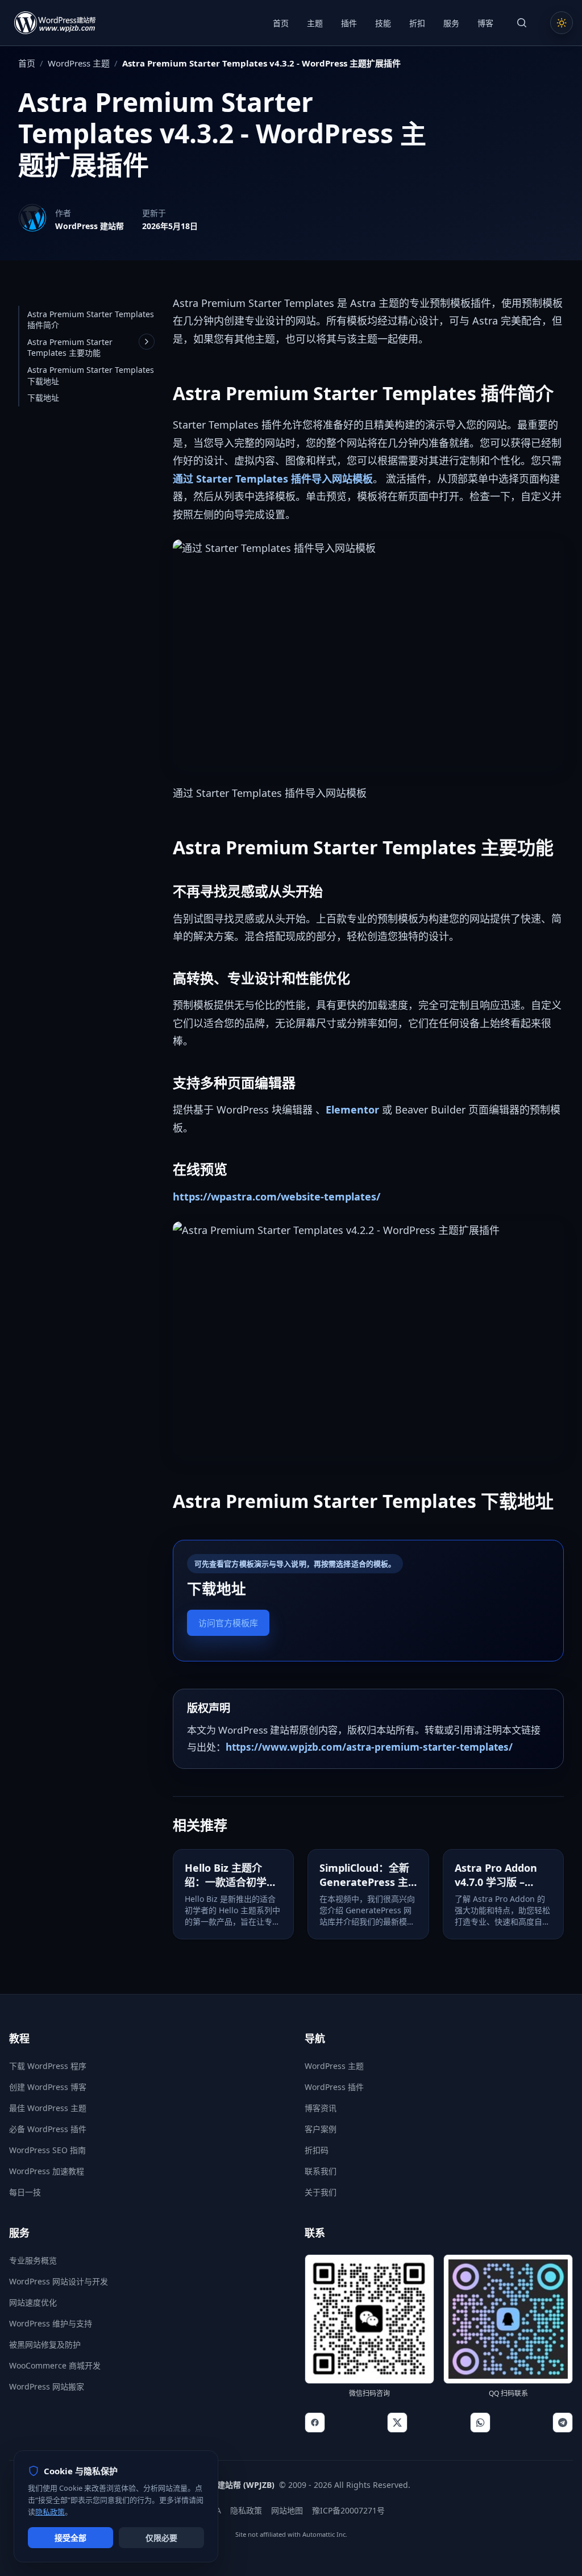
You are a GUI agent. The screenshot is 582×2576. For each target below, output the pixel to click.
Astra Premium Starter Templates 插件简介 (91, 320)
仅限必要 (161, 2538)
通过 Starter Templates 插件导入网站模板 (273, 479)
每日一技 (25, 2192)
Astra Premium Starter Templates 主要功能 (70, 348)
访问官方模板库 (228, 1623)
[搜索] (522, 23)
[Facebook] (315, 2423)
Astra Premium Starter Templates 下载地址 (91, 375)
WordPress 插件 (334, 2087)
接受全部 (70, 2538)
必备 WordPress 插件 (48, 2129)
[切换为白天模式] (562, 23)
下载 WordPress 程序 (48, 2066)
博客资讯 (321, 2108)
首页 (281, 23)
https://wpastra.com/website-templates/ (277, 1196)
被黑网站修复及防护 (45, 2344)
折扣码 (317, 2150)
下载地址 (43, 398)
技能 (383, 23)
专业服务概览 (33, 2260)
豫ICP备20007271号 (348, 2510)
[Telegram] (563, 2423)
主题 (315, 23)
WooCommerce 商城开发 (55, 2365)
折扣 (417, 23)
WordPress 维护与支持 (51, 2323)
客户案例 (321, 2129)
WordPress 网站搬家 (47, 2386)
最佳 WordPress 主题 (48, 2108)
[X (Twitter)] (397, 2423)
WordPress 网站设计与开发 (59, 2281)
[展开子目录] (147, 342)
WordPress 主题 (79, 63)
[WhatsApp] (480, 2423)
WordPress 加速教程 (47, 2171)
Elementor (352, 1110)
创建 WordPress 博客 (48, 2087)
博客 (485, 23)
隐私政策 (246, 2510)
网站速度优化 (33, 2302)
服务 (451, 23)
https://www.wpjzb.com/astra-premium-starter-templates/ (369, 1747)
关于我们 (321, 2192)
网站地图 (287, 2510)
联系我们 (321, 2171)
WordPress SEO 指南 (47, 2150)
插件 (349, 23)
